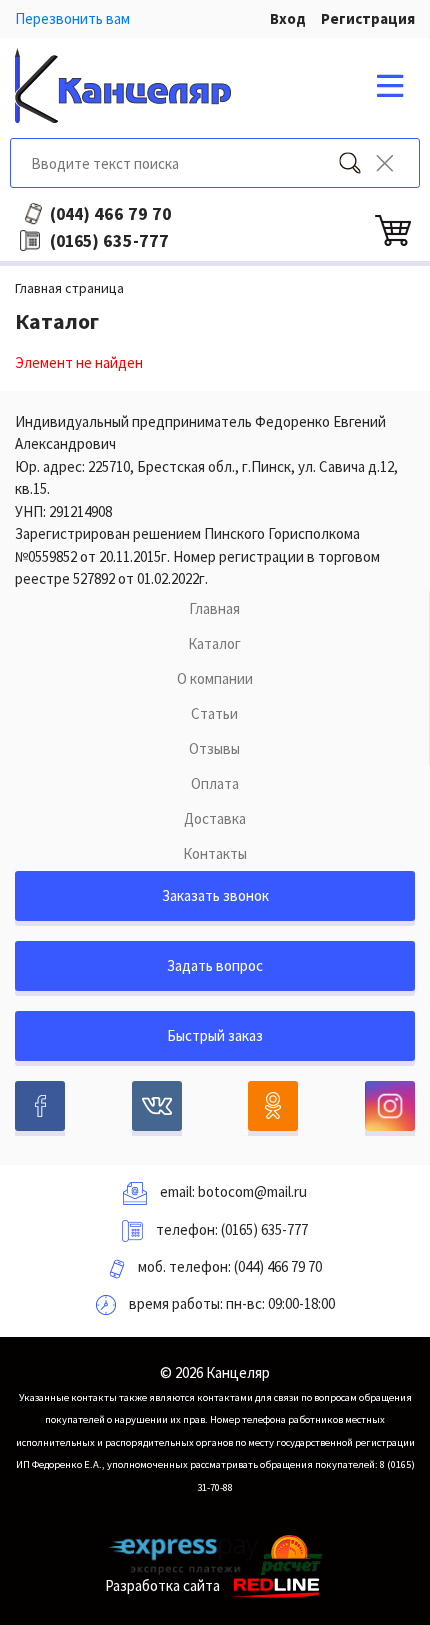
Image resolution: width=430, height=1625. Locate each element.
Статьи (214, 713)
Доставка (215, 818)
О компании (215, 678)
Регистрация (368, 18)
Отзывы (214, 748)
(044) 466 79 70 (278, 1266)
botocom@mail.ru (252, 1191)
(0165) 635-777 (264, 1229)
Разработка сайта (162, 1585)
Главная (214, 608)
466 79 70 (111, 214)
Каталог (214, 643)
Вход (288, 18)
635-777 (109, 241)
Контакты (215, 853)
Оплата (215, 783)
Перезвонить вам (72, 18)
